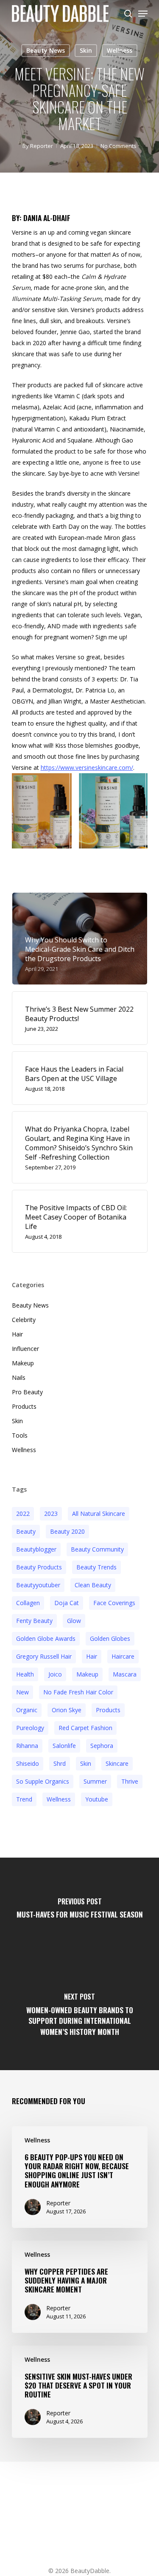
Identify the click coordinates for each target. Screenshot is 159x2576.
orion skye (67, 1710)
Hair (17, 1334)
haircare (123, 1656)
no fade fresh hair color (78, 1692)
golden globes (110, 1638)
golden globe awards (46, 1638)
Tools (20, 1435)
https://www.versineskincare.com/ (87, 767)
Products (24, 1406)
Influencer (25, 1349)
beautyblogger (36, 1549)
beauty (26, 1531)
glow (74, 1621)
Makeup (23, 1363)
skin (86, 1763)
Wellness (120, 50)
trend (24, 1799)
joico (55, 1674)
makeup (87, 1674)
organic (27, 1710)
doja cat (67, 1603)
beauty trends (96, 1567)
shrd (60, 1763)
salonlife (64, 1746)
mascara (125, 1674)
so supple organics (43, 1781)
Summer (95, 1781)
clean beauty (93, 1585)
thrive (130, 1781)
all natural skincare (99, 1514)
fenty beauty (34, 1621)
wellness (59, 1799)
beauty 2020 (67, 1531)
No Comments (119, 146)
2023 (51, 1514)
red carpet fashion (85, 1728)
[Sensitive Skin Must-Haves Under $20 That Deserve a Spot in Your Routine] (80, 2392)
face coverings (114, 1603)
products (108, 1710)
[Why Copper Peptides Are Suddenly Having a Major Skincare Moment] (80, 2287)
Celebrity (24, 1320)
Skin (86, 50)
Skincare (117, 1763)
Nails (19, 1377)
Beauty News (46, 50)
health (25, 1674)
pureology (30, 1728)
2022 (23, 1514)
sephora (102, 1746)
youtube (97, 1799)
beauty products (39, 1567)
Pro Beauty (27, 1392)
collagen (28, 1603)
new (22, 1692)
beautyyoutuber (38, 1585)
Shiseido (28, 1763)
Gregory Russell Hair (44, 1656)
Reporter (42, 146)
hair (92, 1656)
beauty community (97, 1549)
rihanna (27, 1746)
